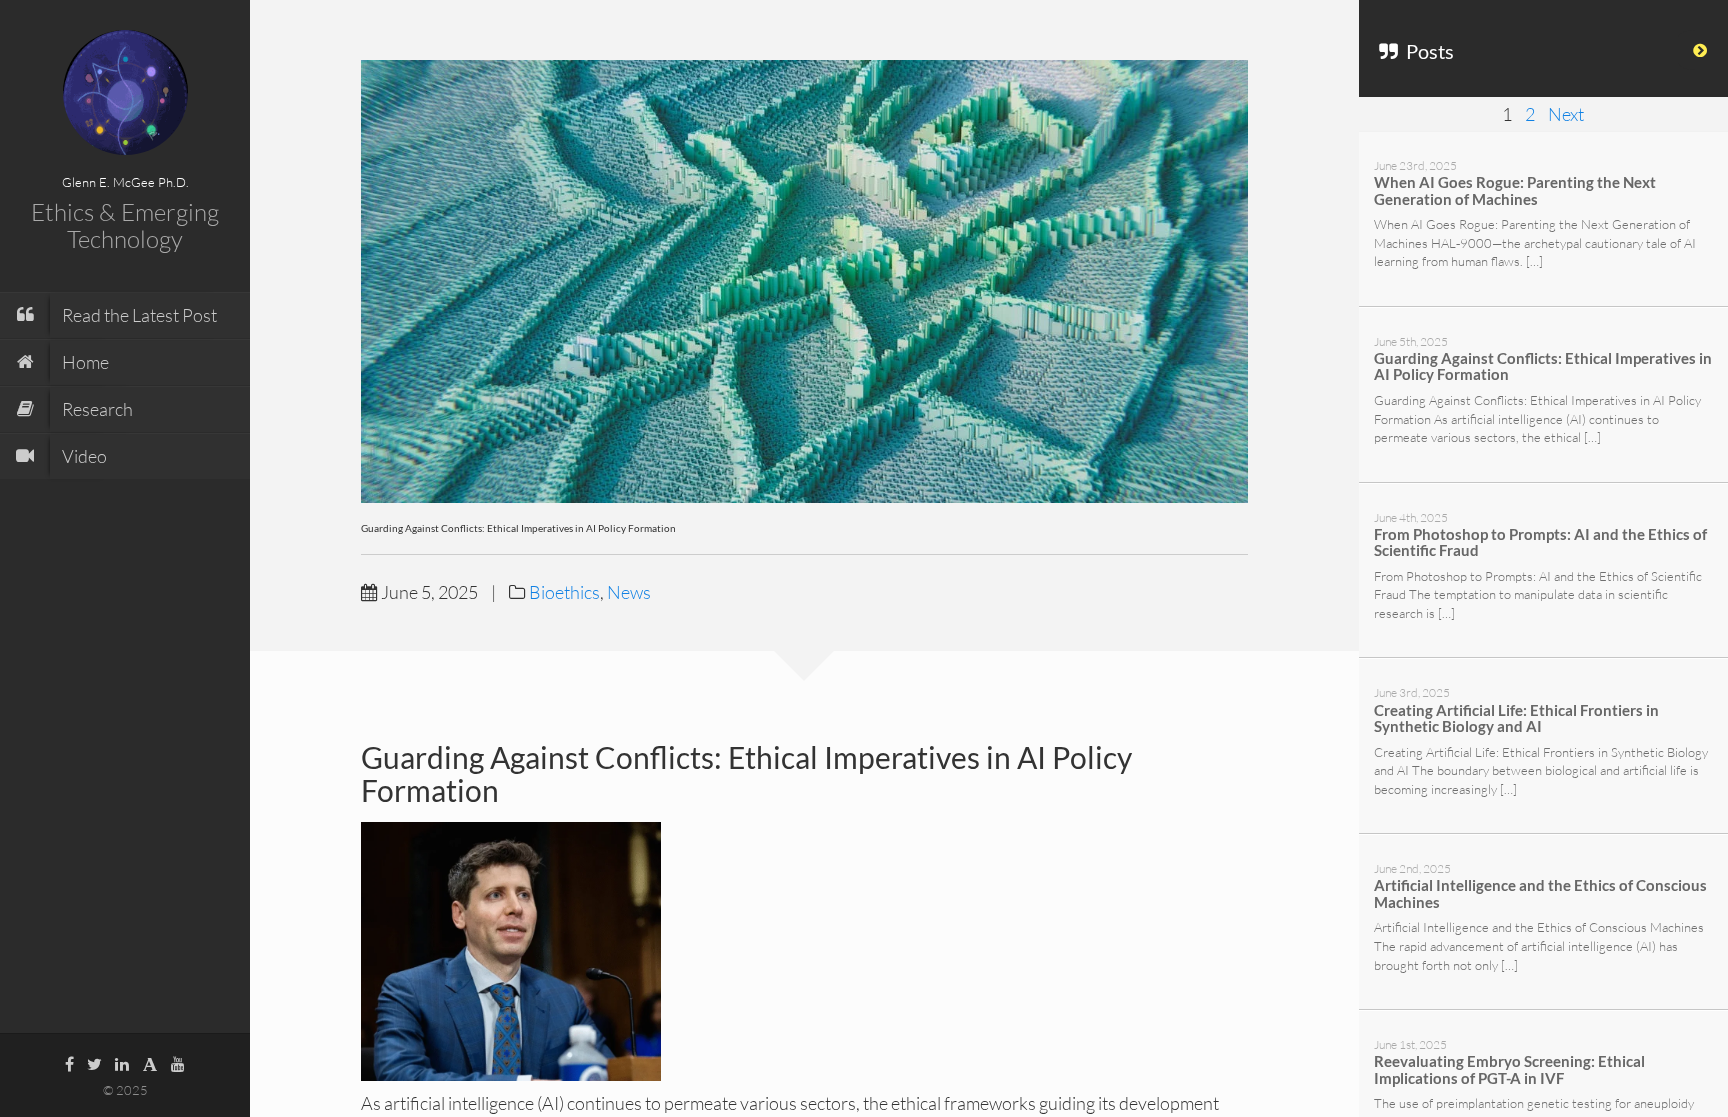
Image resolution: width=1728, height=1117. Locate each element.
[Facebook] (69, 1063)
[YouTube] (178, 1063)
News (629, 592)
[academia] (150, 1063)
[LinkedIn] (122, 1063)
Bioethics (564, 592)
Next (1566, 114)
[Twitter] (94, 1063)
